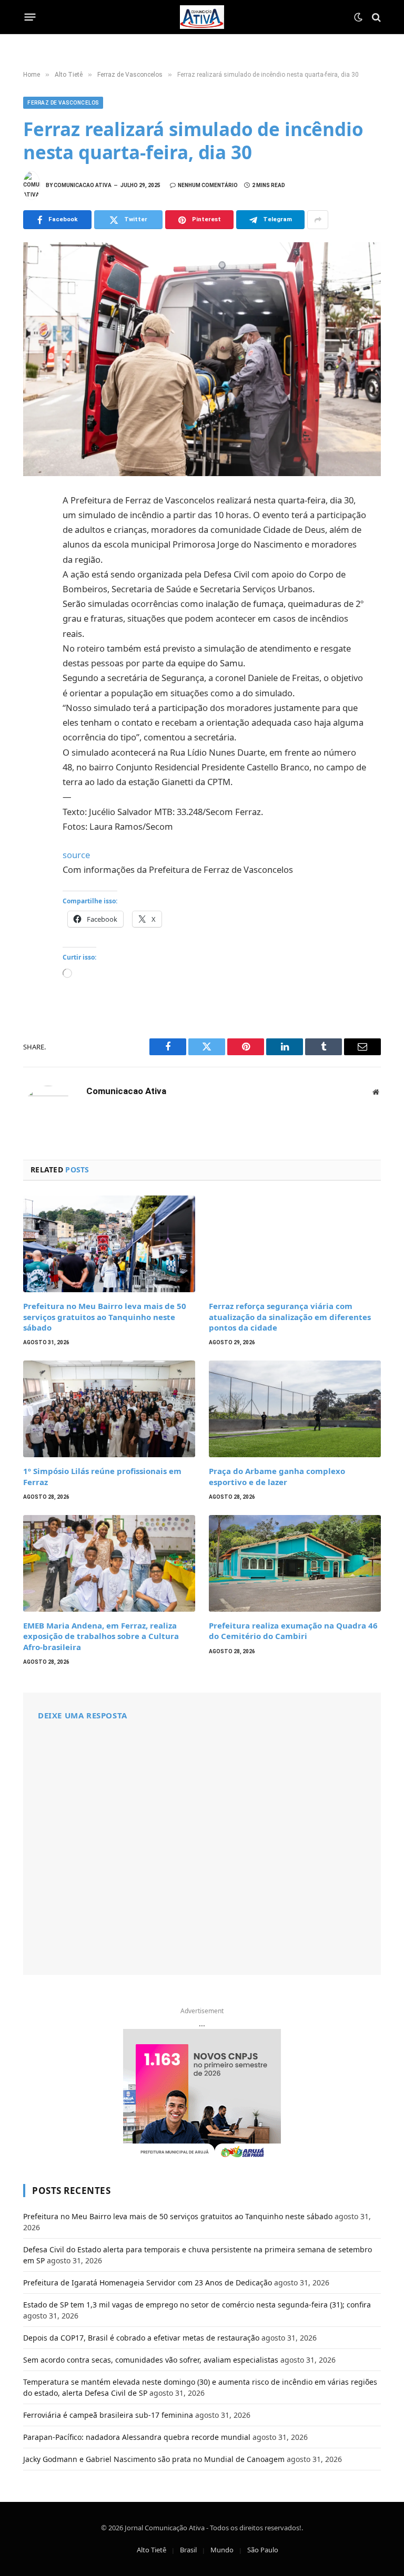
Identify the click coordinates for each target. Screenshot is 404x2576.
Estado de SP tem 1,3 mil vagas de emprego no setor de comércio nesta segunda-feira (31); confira (197, 2305)
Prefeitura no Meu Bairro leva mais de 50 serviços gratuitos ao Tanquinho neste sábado (105, 1317)
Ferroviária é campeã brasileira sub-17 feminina (108, 2415)
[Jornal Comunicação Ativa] (202, 17)
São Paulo (263, 2550)
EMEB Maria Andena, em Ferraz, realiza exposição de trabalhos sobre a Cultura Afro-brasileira (101, 1636)
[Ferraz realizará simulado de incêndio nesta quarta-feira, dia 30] (202, 359)
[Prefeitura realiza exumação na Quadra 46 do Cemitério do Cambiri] (295, 1563)
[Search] (375, 17)
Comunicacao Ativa (83, 185)
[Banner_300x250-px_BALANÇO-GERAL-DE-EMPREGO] (202, 2095)
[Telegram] (34, 620)
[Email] (34, 643)
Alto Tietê (151, 2550)
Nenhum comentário (208, 185)
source (76, 855)
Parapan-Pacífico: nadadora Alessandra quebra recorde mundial (137, 2437)
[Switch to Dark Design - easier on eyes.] (358, 17)
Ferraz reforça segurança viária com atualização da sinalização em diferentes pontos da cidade (290, 1317)
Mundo (222, 2550)
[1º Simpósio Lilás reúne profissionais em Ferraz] (109, 1409)
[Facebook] (34, 527)
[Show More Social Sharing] (318, 220)
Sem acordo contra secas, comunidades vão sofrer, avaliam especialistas (151, 2360)
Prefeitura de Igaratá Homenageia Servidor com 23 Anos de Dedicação (148, 2283)
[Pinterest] (34, 596)
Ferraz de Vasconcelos (63, 103)
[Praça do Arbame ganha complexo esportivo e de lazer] (295, 1409)
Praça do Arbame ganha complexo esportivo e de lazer (277, 1476)
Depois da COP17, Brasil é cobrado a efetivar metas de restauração (141, 2338)
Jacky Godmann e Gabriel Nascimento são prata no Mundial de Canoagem (154, 2459)
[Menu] (30, 17)
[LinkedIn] (34, 573)
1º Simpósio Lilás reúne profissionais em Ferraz (102, 1476)
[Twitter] (34, 550)
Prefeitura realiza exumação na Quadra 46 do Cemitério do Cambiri (293, 1631)
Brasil (188, 2550)
